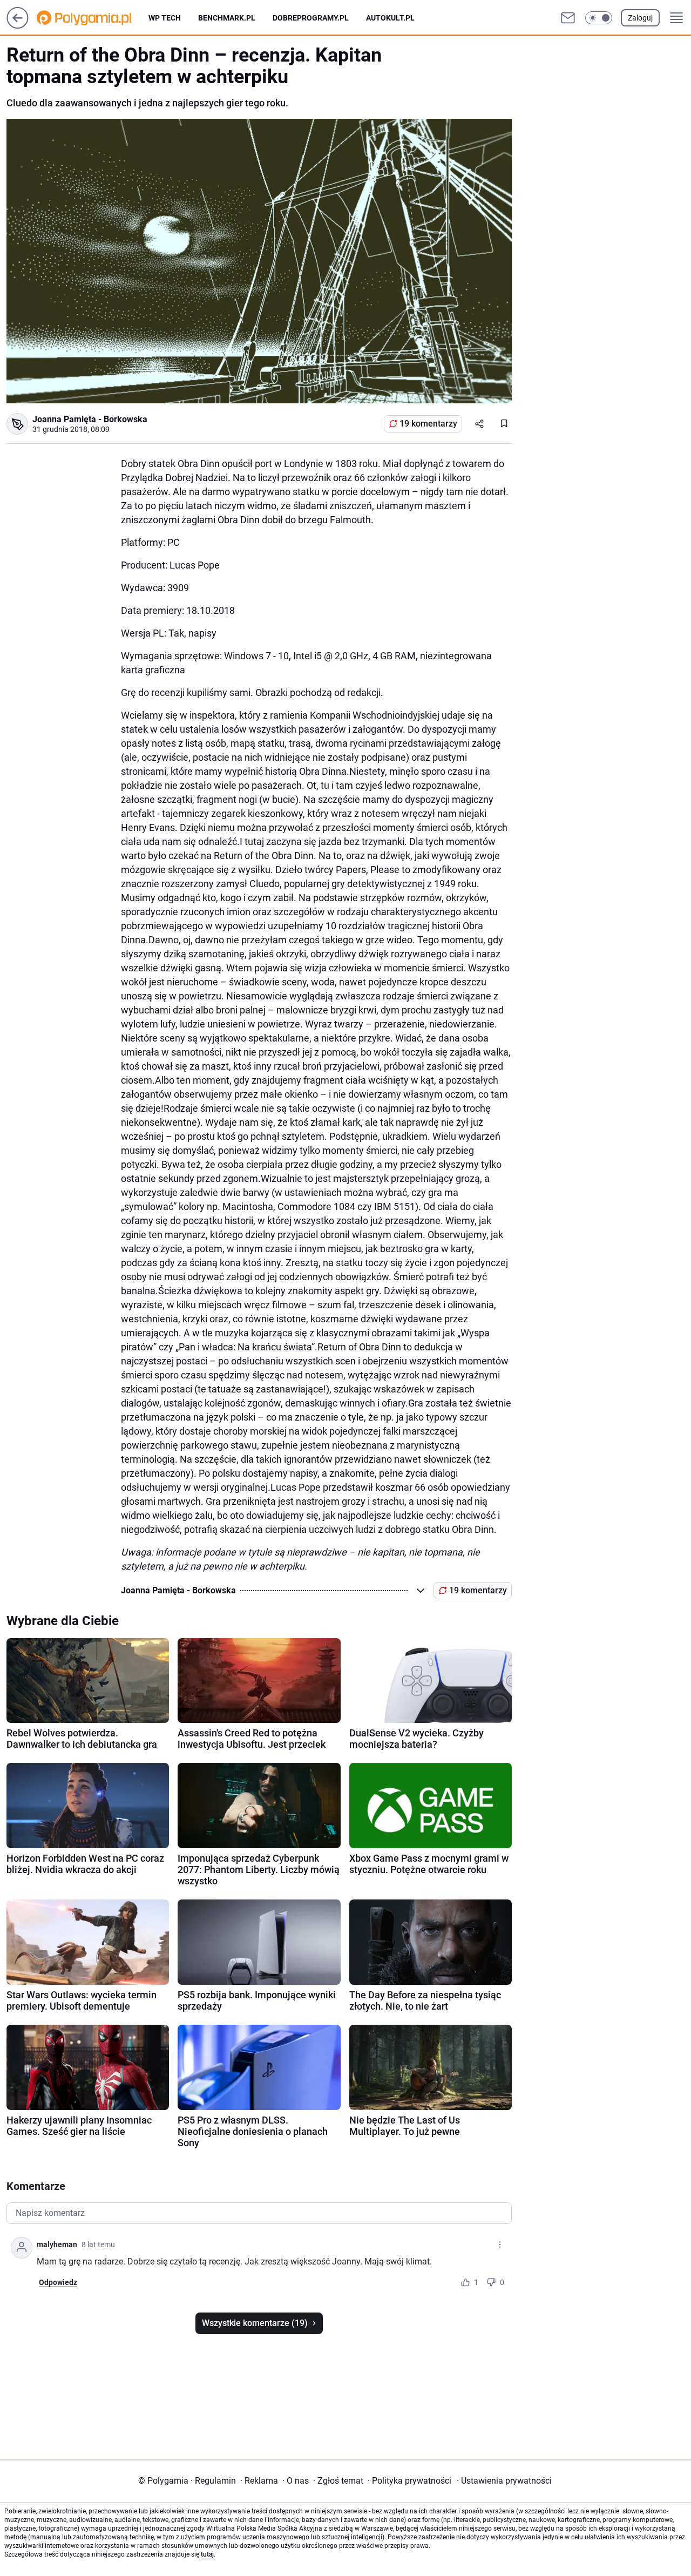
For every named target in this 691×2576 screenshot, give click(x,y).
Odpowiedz (58, 2282)
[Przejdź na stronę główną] (18, 26)
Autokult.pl (390, 18)
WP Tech (165, 18)
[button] (599, 18)
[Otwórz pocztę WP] (568, 18)
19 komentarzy (428, 424)
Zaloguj (640, 18)
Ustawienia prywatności (504, 2481)
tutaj (207, 2554)
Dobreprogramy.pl (311, 18)
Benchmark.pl (227, 18)
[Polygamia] (93, 18)
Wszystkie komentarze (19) (255, 2323)
